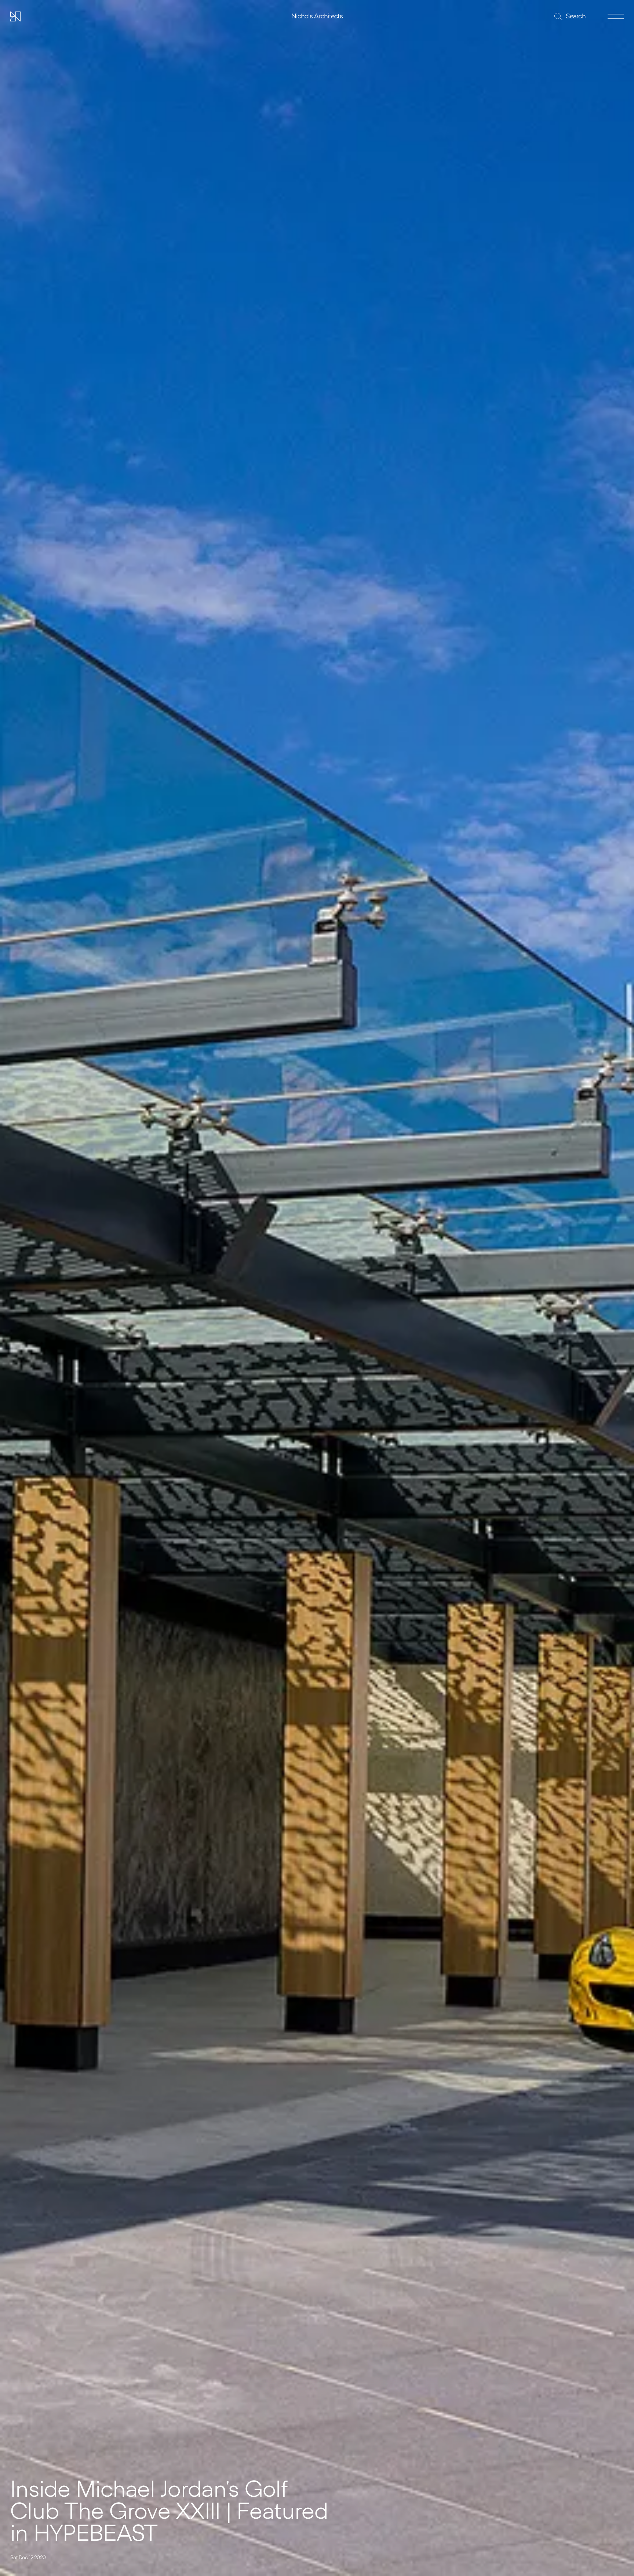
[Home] (15, 17)
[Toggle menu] (616, 17)
